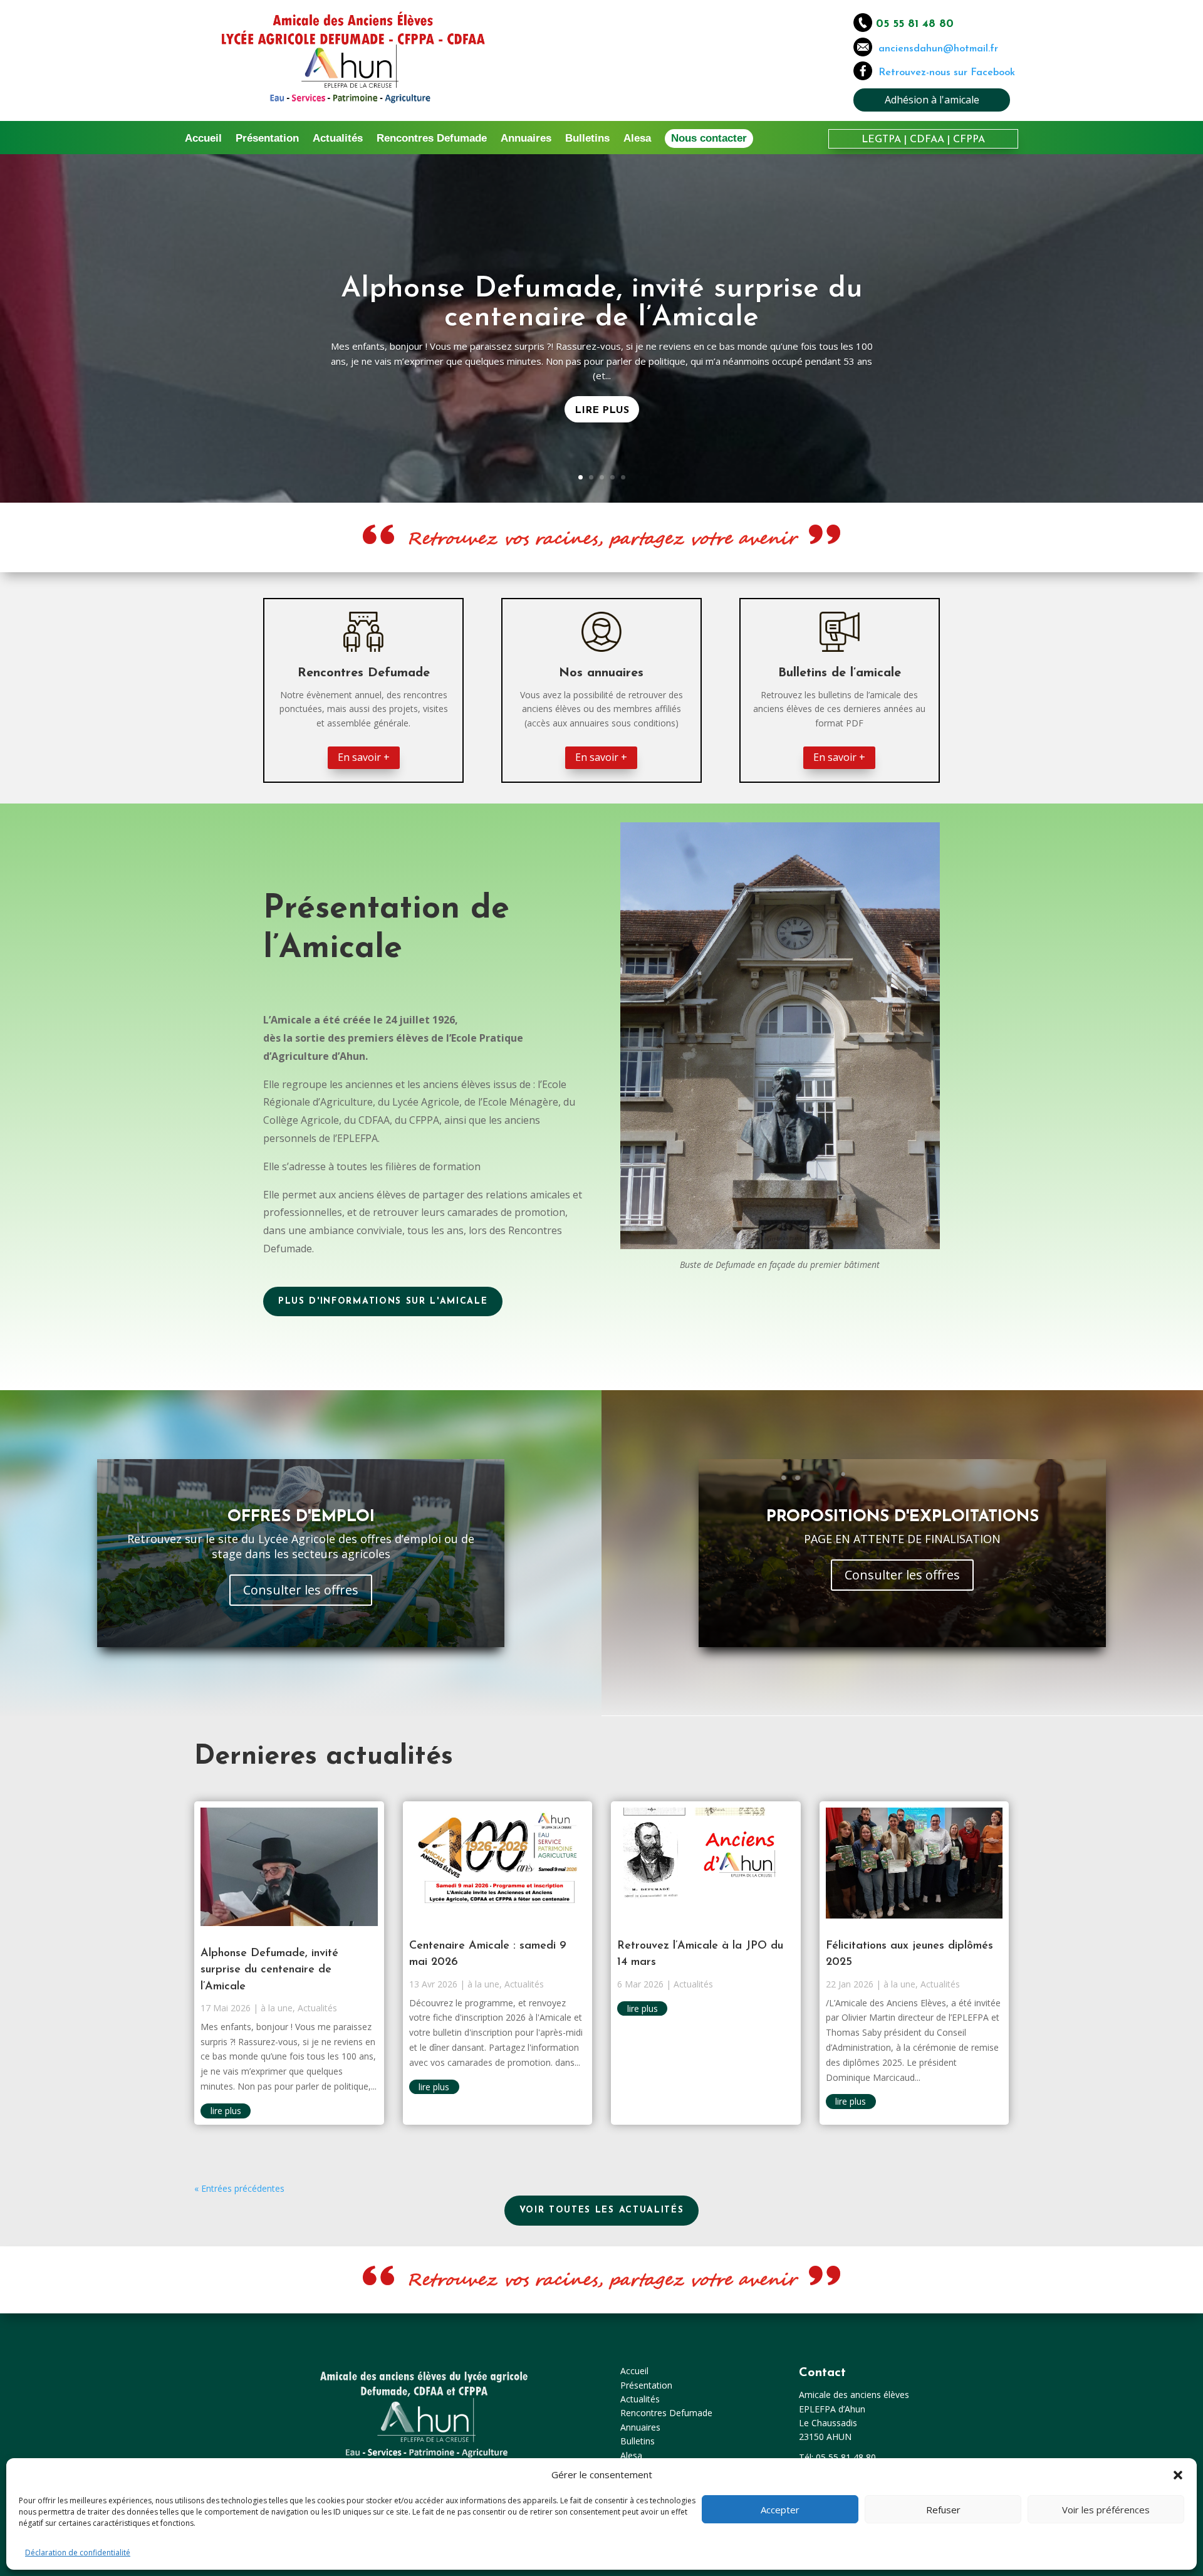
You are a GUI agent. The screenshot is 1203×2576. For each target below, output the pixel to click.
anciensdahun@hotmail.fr (935, 49)
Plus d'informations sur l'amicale (383, 1301)
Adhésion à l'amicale (932, 100)
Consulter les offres (301, 1590)
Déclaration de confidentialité (78, 2552)
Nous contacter (709, 138)
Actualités (338, 139)
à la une (277, 2008)
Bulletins (587, 139)
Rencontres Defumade (432, 139)
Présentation (267, 139)
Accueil (203, 139)
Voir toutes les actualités (602, 2210)
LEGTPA (881, 140)
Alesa (637, 139)
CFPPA (969, 140)
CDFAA (927, 140)
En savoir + (364, 757)
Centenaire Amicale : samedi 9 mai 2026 (601, 304)
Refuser (943, 2510)
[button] (1178, 2475)
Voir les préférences (1106, 2510)
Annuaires (526, 139)
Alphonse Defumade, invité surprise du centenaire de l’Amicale (269, 1970)
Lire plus (602, 396)
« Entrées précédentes (239, 2188)
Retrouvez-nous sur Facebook (947, 73)
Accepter (780, 2510)
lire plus (226, 2111)
